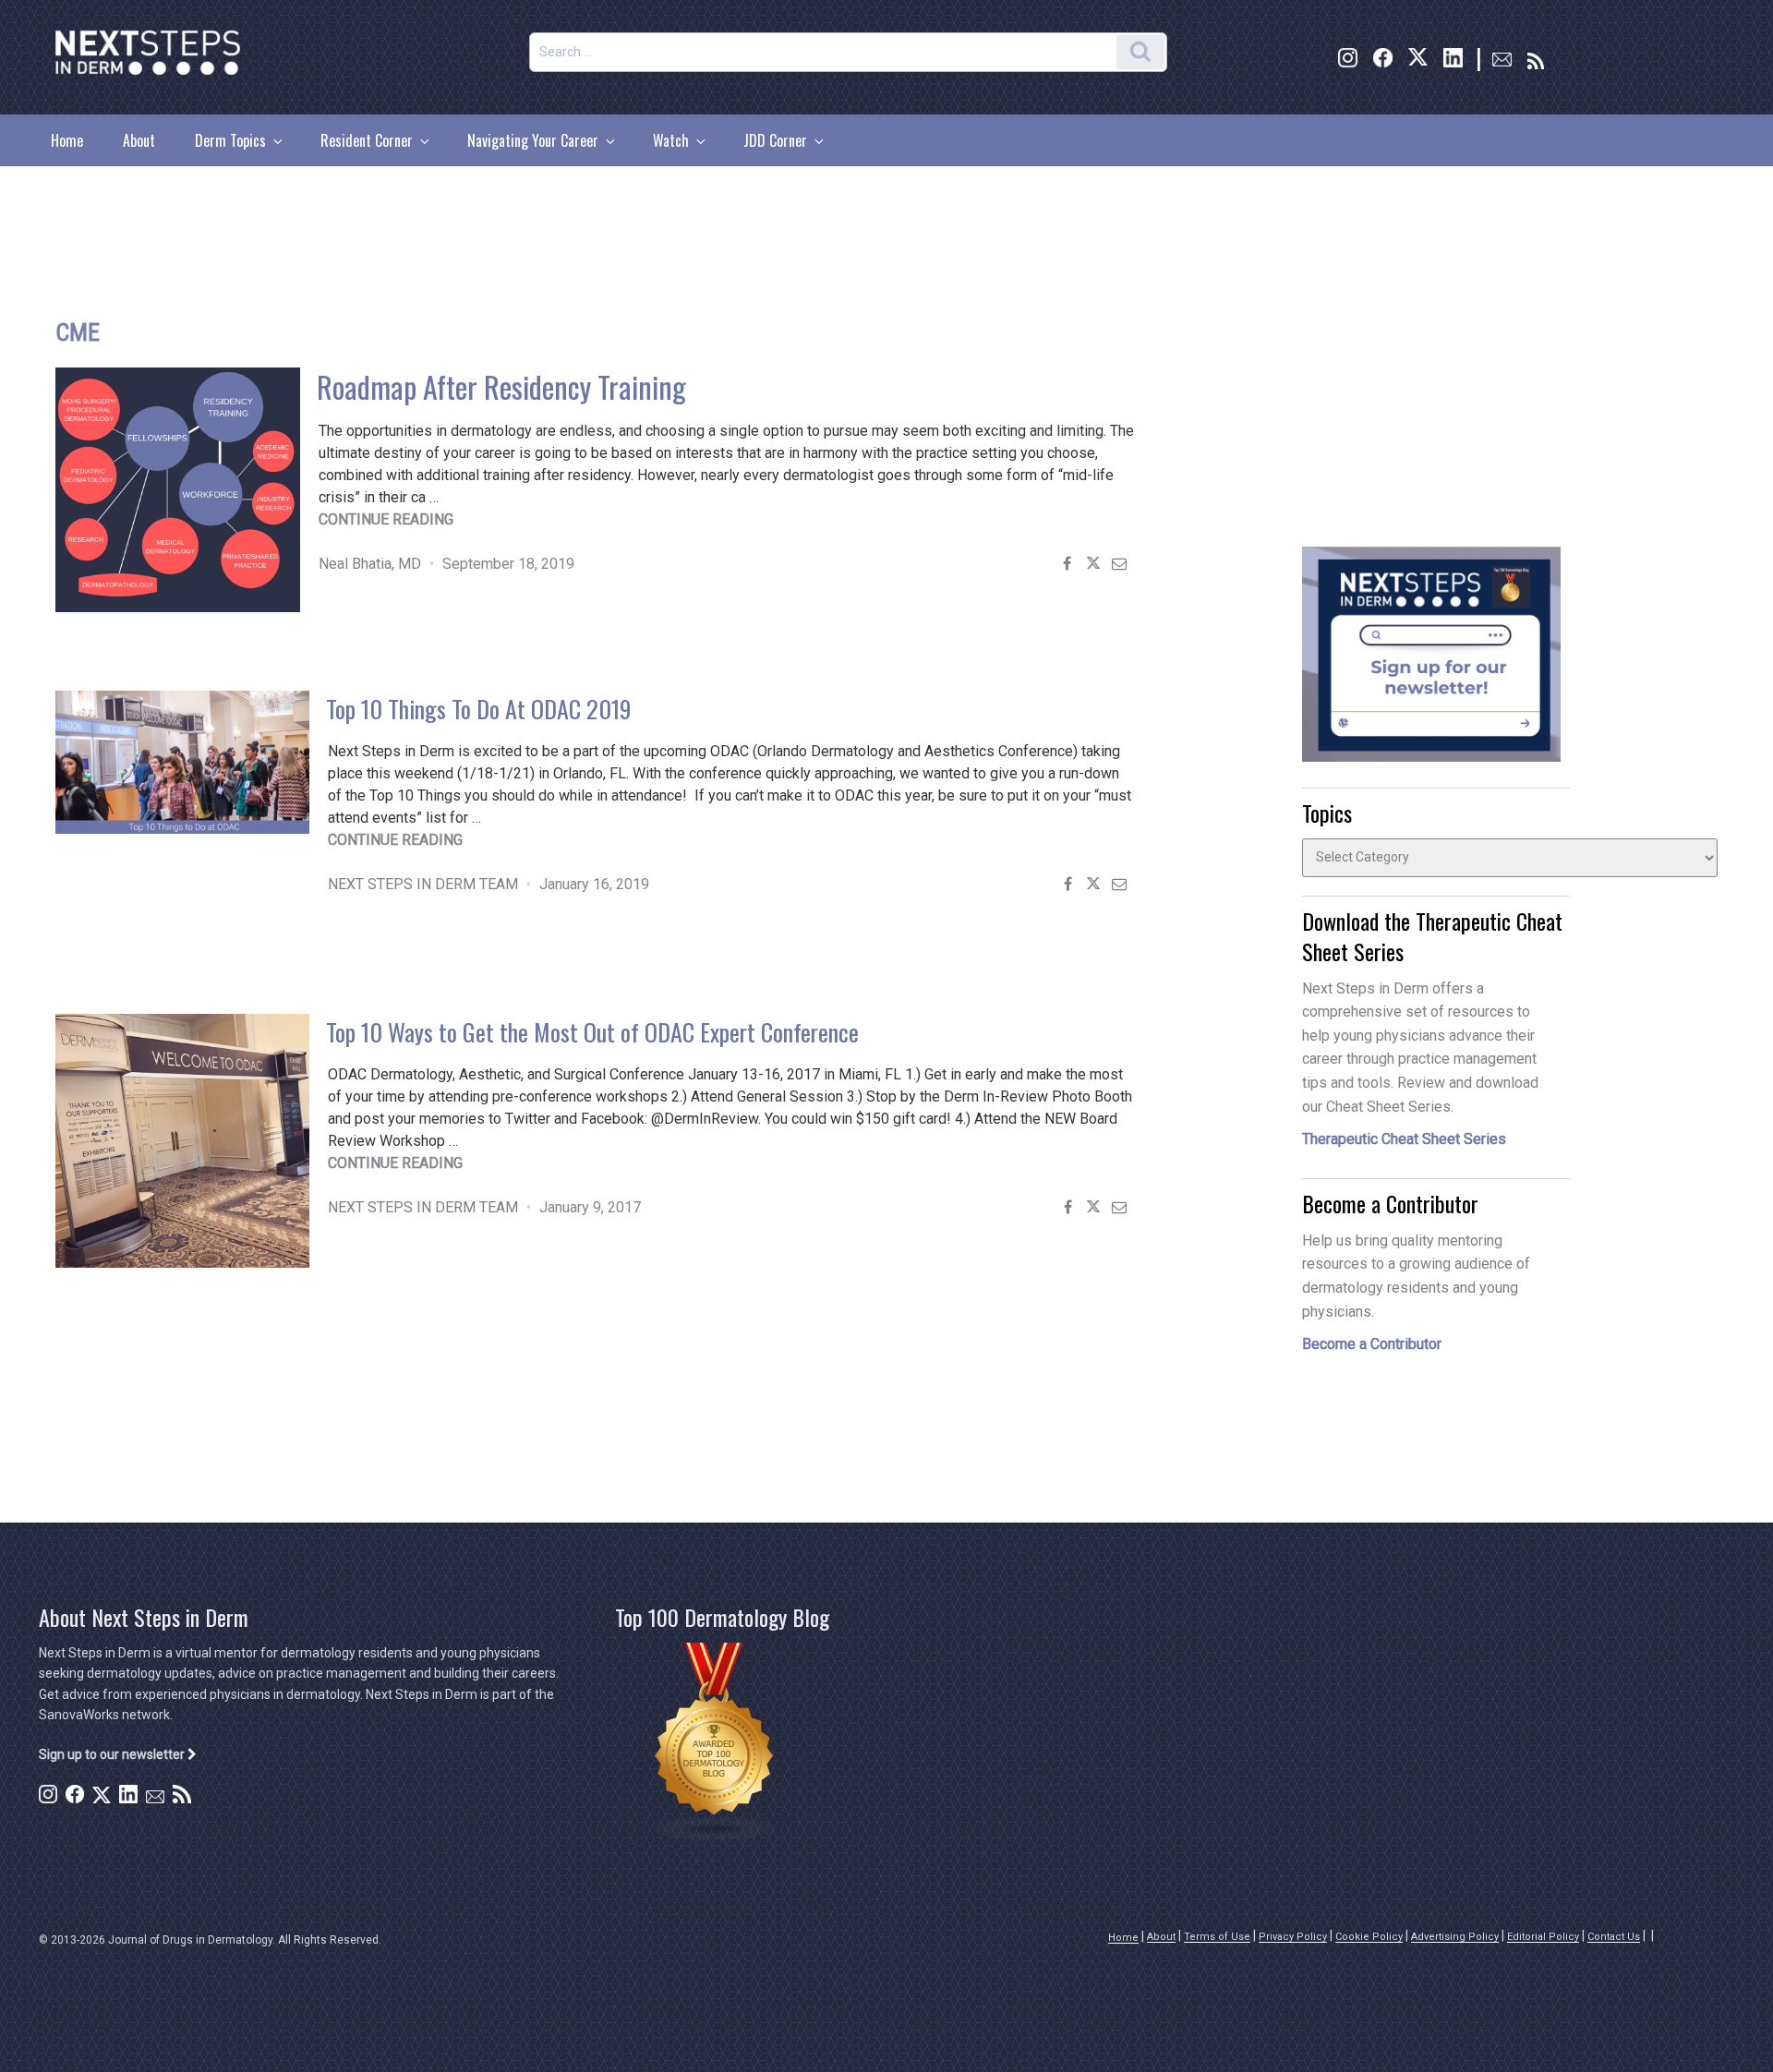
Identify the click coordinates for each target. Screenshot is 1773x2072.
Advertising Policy (1455, 1937)
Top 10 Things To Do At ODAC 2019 (479, 709)
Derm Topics (230, 140)
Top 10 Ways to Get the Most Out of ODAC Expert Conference (592, 1032)
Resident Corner (367, 140)
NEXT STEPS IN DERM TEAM (423, 884)
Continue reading (386, 519)
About (139, 140)
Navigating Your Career (533, 140)
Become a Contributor (1372, 1344)
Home (67, 140)
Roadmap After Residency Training (501, 386)
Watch (671, 140)
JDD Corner (775, 140)
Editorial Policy (1543, 1937)
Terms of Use (1217, 1937)
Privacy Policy (1293, 1937)
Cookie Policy (1369, 1937)
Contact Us (1614, 1937)
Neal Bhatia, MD (370, 564)
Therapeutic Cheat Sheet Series (1404, 1139)
